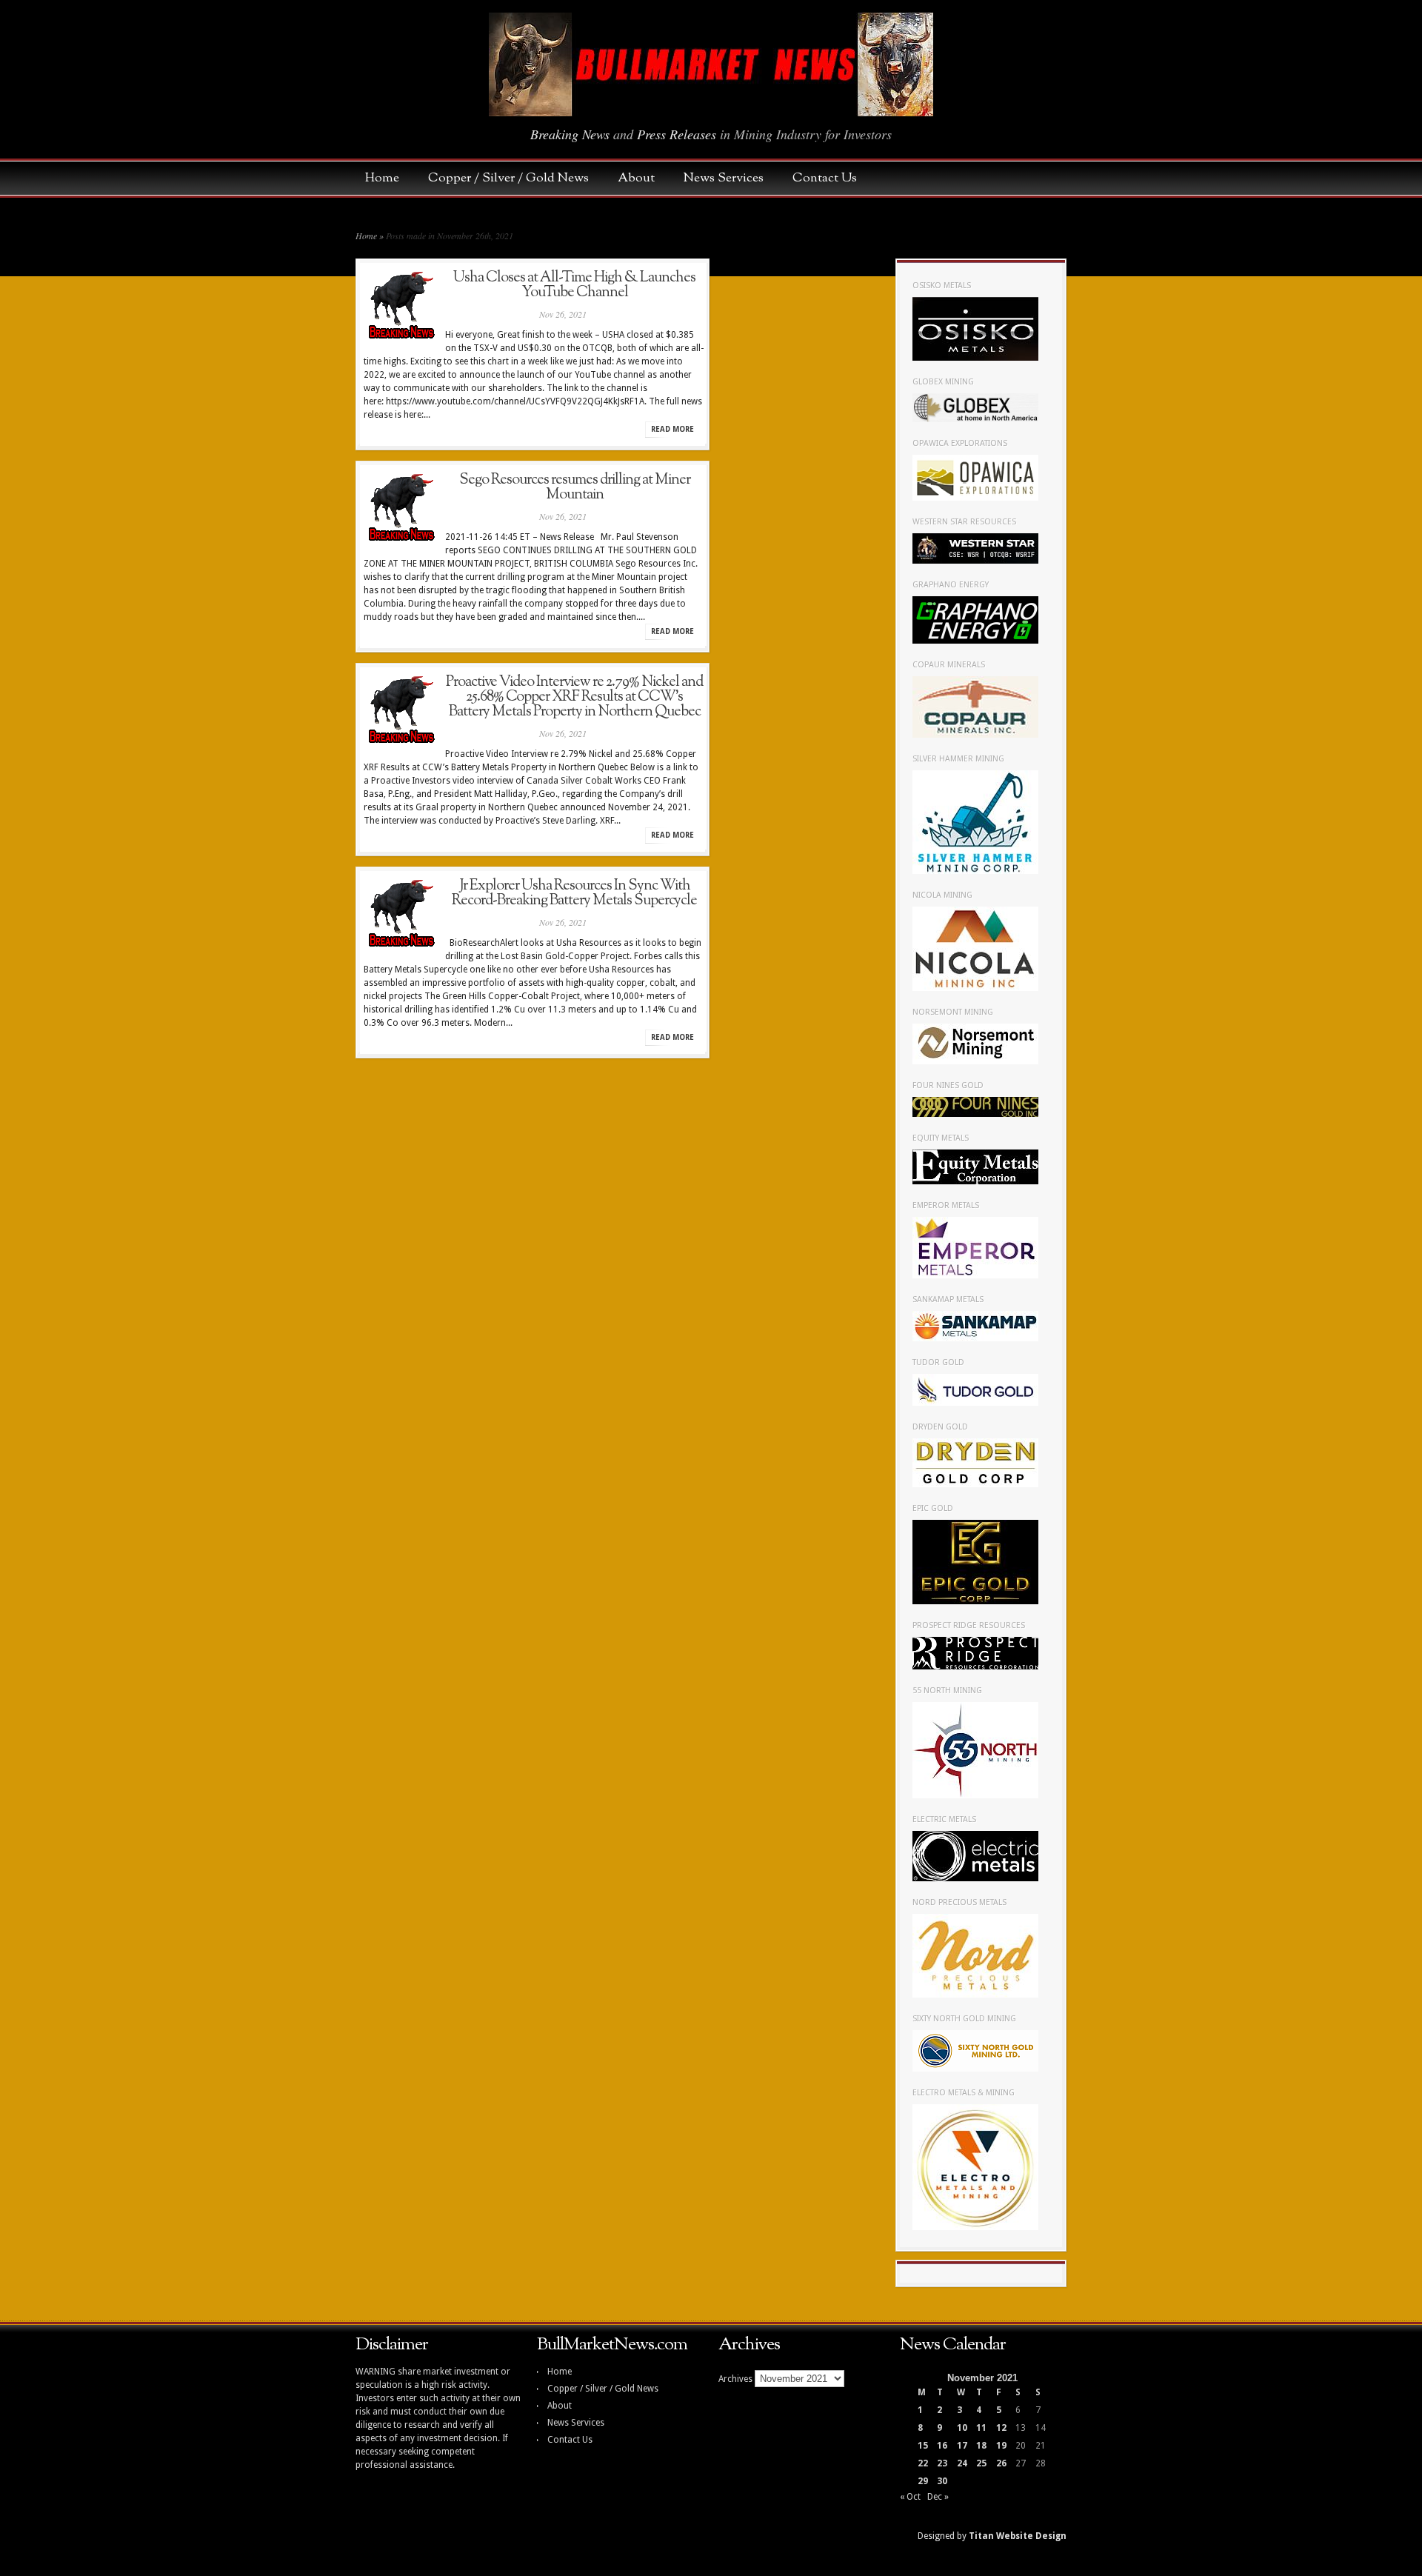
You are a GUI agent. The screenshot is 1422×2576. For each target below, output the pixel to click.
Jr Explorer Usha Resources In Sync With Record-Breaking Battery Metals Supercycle (574, 893)
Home (390, 178)
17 (962, 2446)
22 (923, 2463)
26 (1001, 2463)
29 (923, 2481)
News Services (731, 178)
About (644, 178)
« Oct (910, 2497)
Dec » (938, 2497)
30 (942, 2481)
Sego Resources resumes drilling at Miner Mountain (575, 487)
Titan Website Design (1018, 2536)
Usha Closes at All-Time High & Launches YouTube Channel (574, 285)
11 (981, 2428)
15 (923, 2446)
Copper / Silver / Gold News (516, 178)
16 (942, 2446)
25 (981, 2463)
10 (962, 2428)
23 (942, 2463)
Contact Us (825, 178)
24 (962, 2463)
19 (1001, 2446)
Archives (735, 2379)
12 (1001, 2428)
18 (981, 2446)
